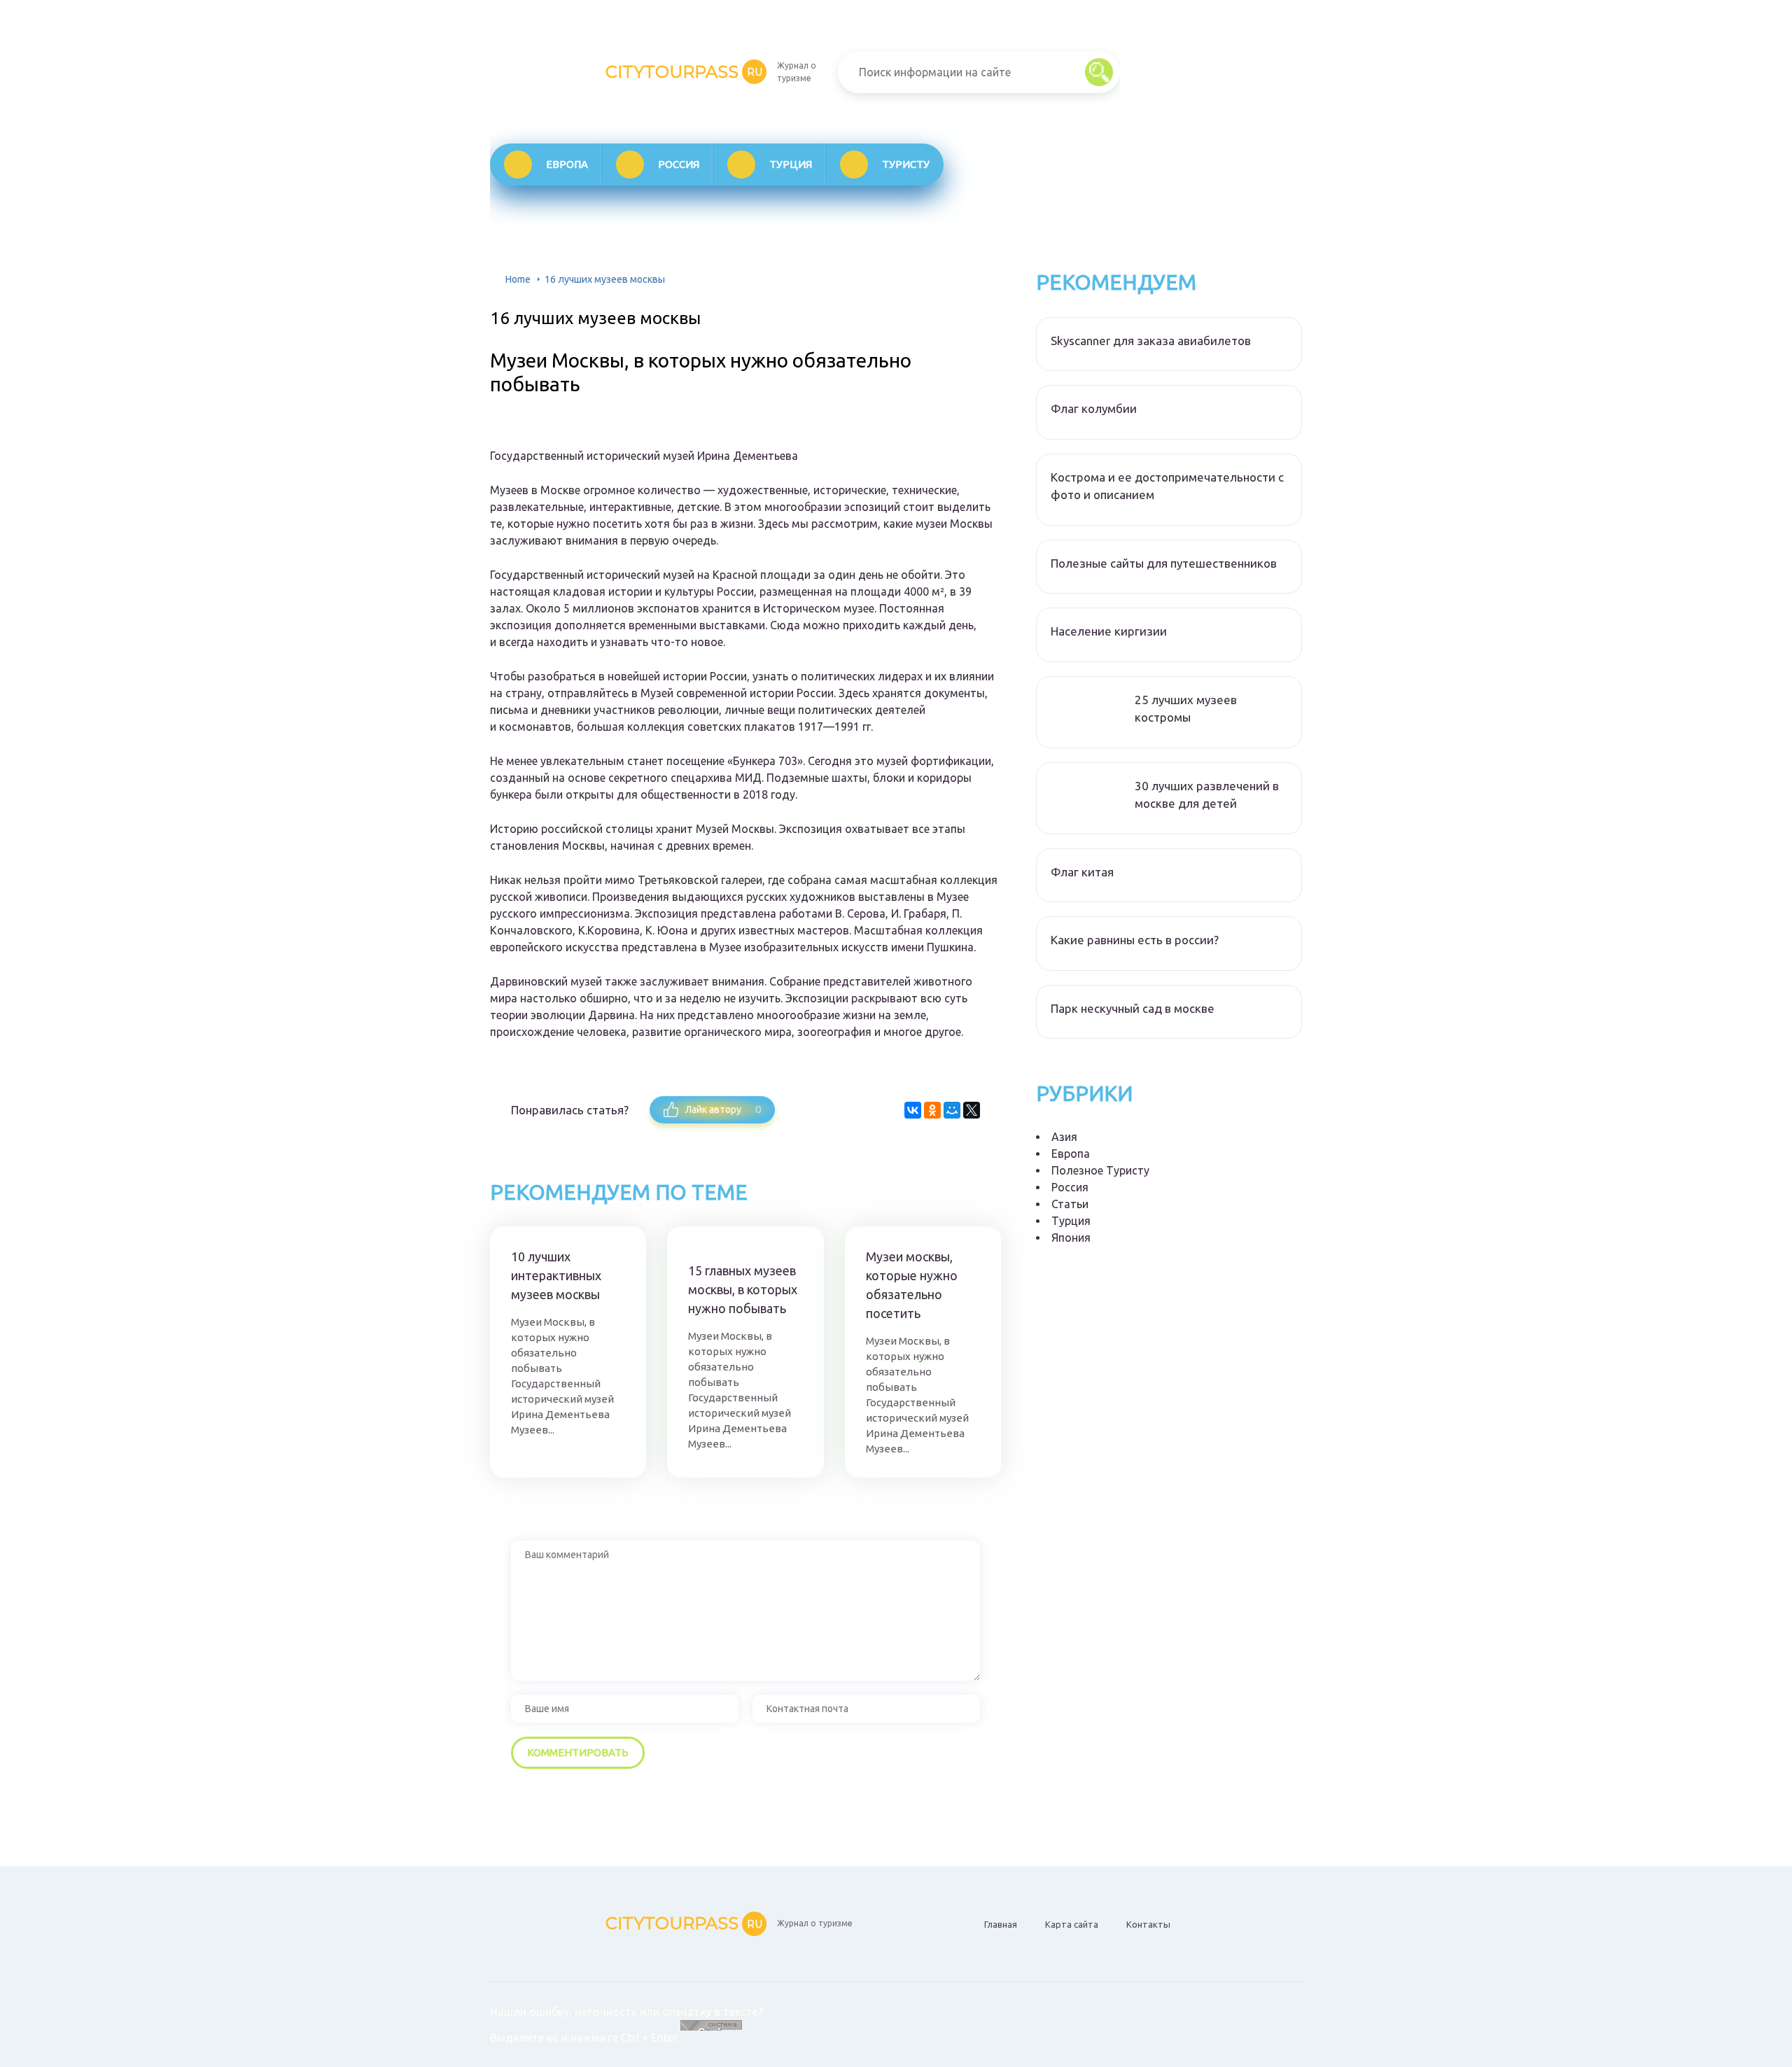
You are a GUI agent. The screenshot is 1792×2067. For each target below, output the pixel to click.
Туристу (906, 164)
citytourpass (684, 72)
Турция (791, 164)
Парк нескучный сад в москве (1133, 1008)
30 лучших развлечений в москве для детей (1207, 795)
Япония (1071, 1238)
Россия (679, 164)
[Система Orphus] (711, 2038)
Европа (567, 164)
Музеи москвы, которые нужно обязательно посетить (912, 1285)
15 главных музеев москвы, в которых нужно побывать (743, 1289)
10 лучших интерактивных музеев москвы (556, 1275)
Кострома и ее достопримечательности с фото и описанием (1167, 486)
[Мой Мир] (952, 1110)
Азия (1064, 1137)
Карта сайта (1072, 1924)
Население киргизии (1109, 631)
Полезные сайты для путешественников (1164, 563)
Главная (1001, 1924)
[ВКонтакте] (913, 1110)
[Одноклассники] (932, 1110)
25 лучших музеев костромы (1186, 709)
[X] (972, 1110)
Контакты (1148, 1924)
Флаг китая (1082, 872)
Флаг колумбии (1094, 408)
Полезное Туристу (1100, 1170)
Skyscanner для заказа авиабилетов (1151, 341)
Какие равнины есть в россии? (1135, 940)
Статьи (1070, 1204)
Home (518, 279)
